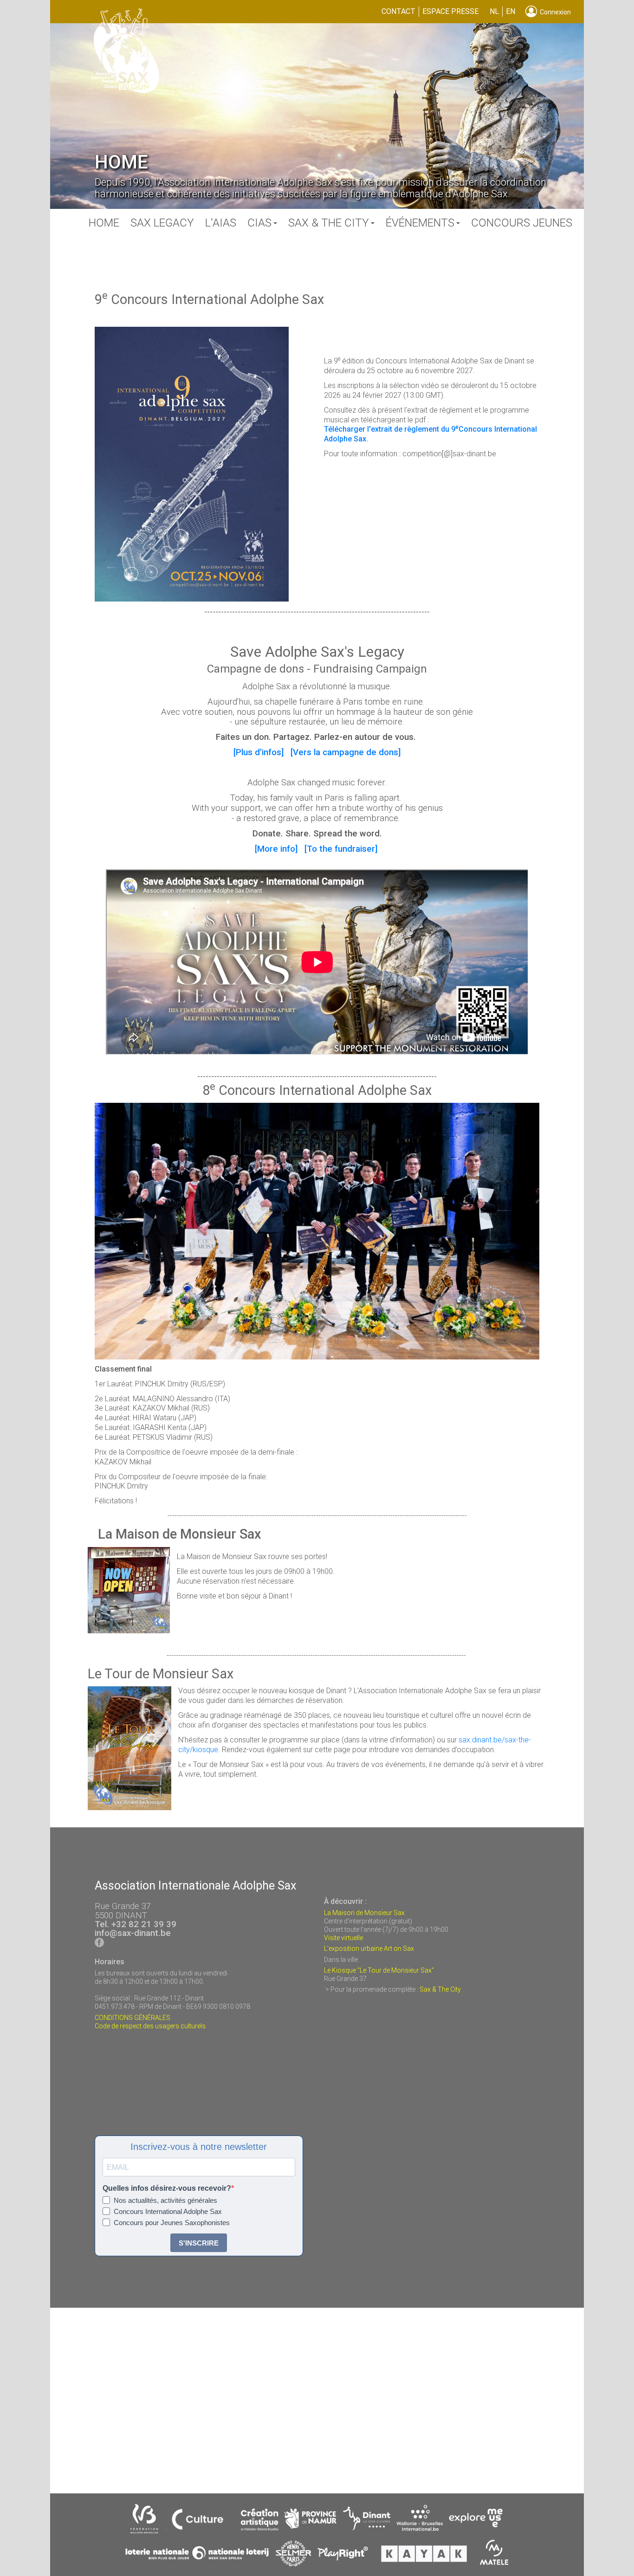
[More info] (276, 849)
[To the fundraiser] (341, 849)
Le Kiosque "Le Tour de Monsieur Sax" (379, 1970)
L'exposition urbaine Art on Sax (369, 1948)
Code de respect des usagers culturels (150, 2026)
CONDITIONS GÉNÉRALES (133, 2018)
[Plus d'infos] (259, 752)
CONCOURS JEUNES (522, 223)
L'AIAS (221, 223)
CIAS (259, 223)
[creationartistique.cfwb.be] (260, 2519)
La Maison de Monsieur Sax (364, 1913)
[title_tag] (145, 2519)
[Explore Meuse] (476, 2519)
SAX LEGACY (162, 223)
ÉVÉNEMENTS (420, 223)
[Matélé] (495, 2554)
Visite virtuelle (343, 1938)
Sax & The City (440, 1989)
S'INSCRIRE (199, 2243)
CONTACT (398, 11)
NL (494, 11)
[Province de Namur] (310, 2519)
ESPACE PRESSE (450, 11)
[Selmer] (294, 2554)
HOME (104, 223)
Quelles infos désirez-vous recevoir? (167, 2188)
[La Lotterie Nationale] (197, 2554)
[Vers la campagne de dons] (346, 752)
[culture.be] (200, 2519)
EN (511, 11)
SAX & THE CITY (329, 223)
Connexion (554, 12)
